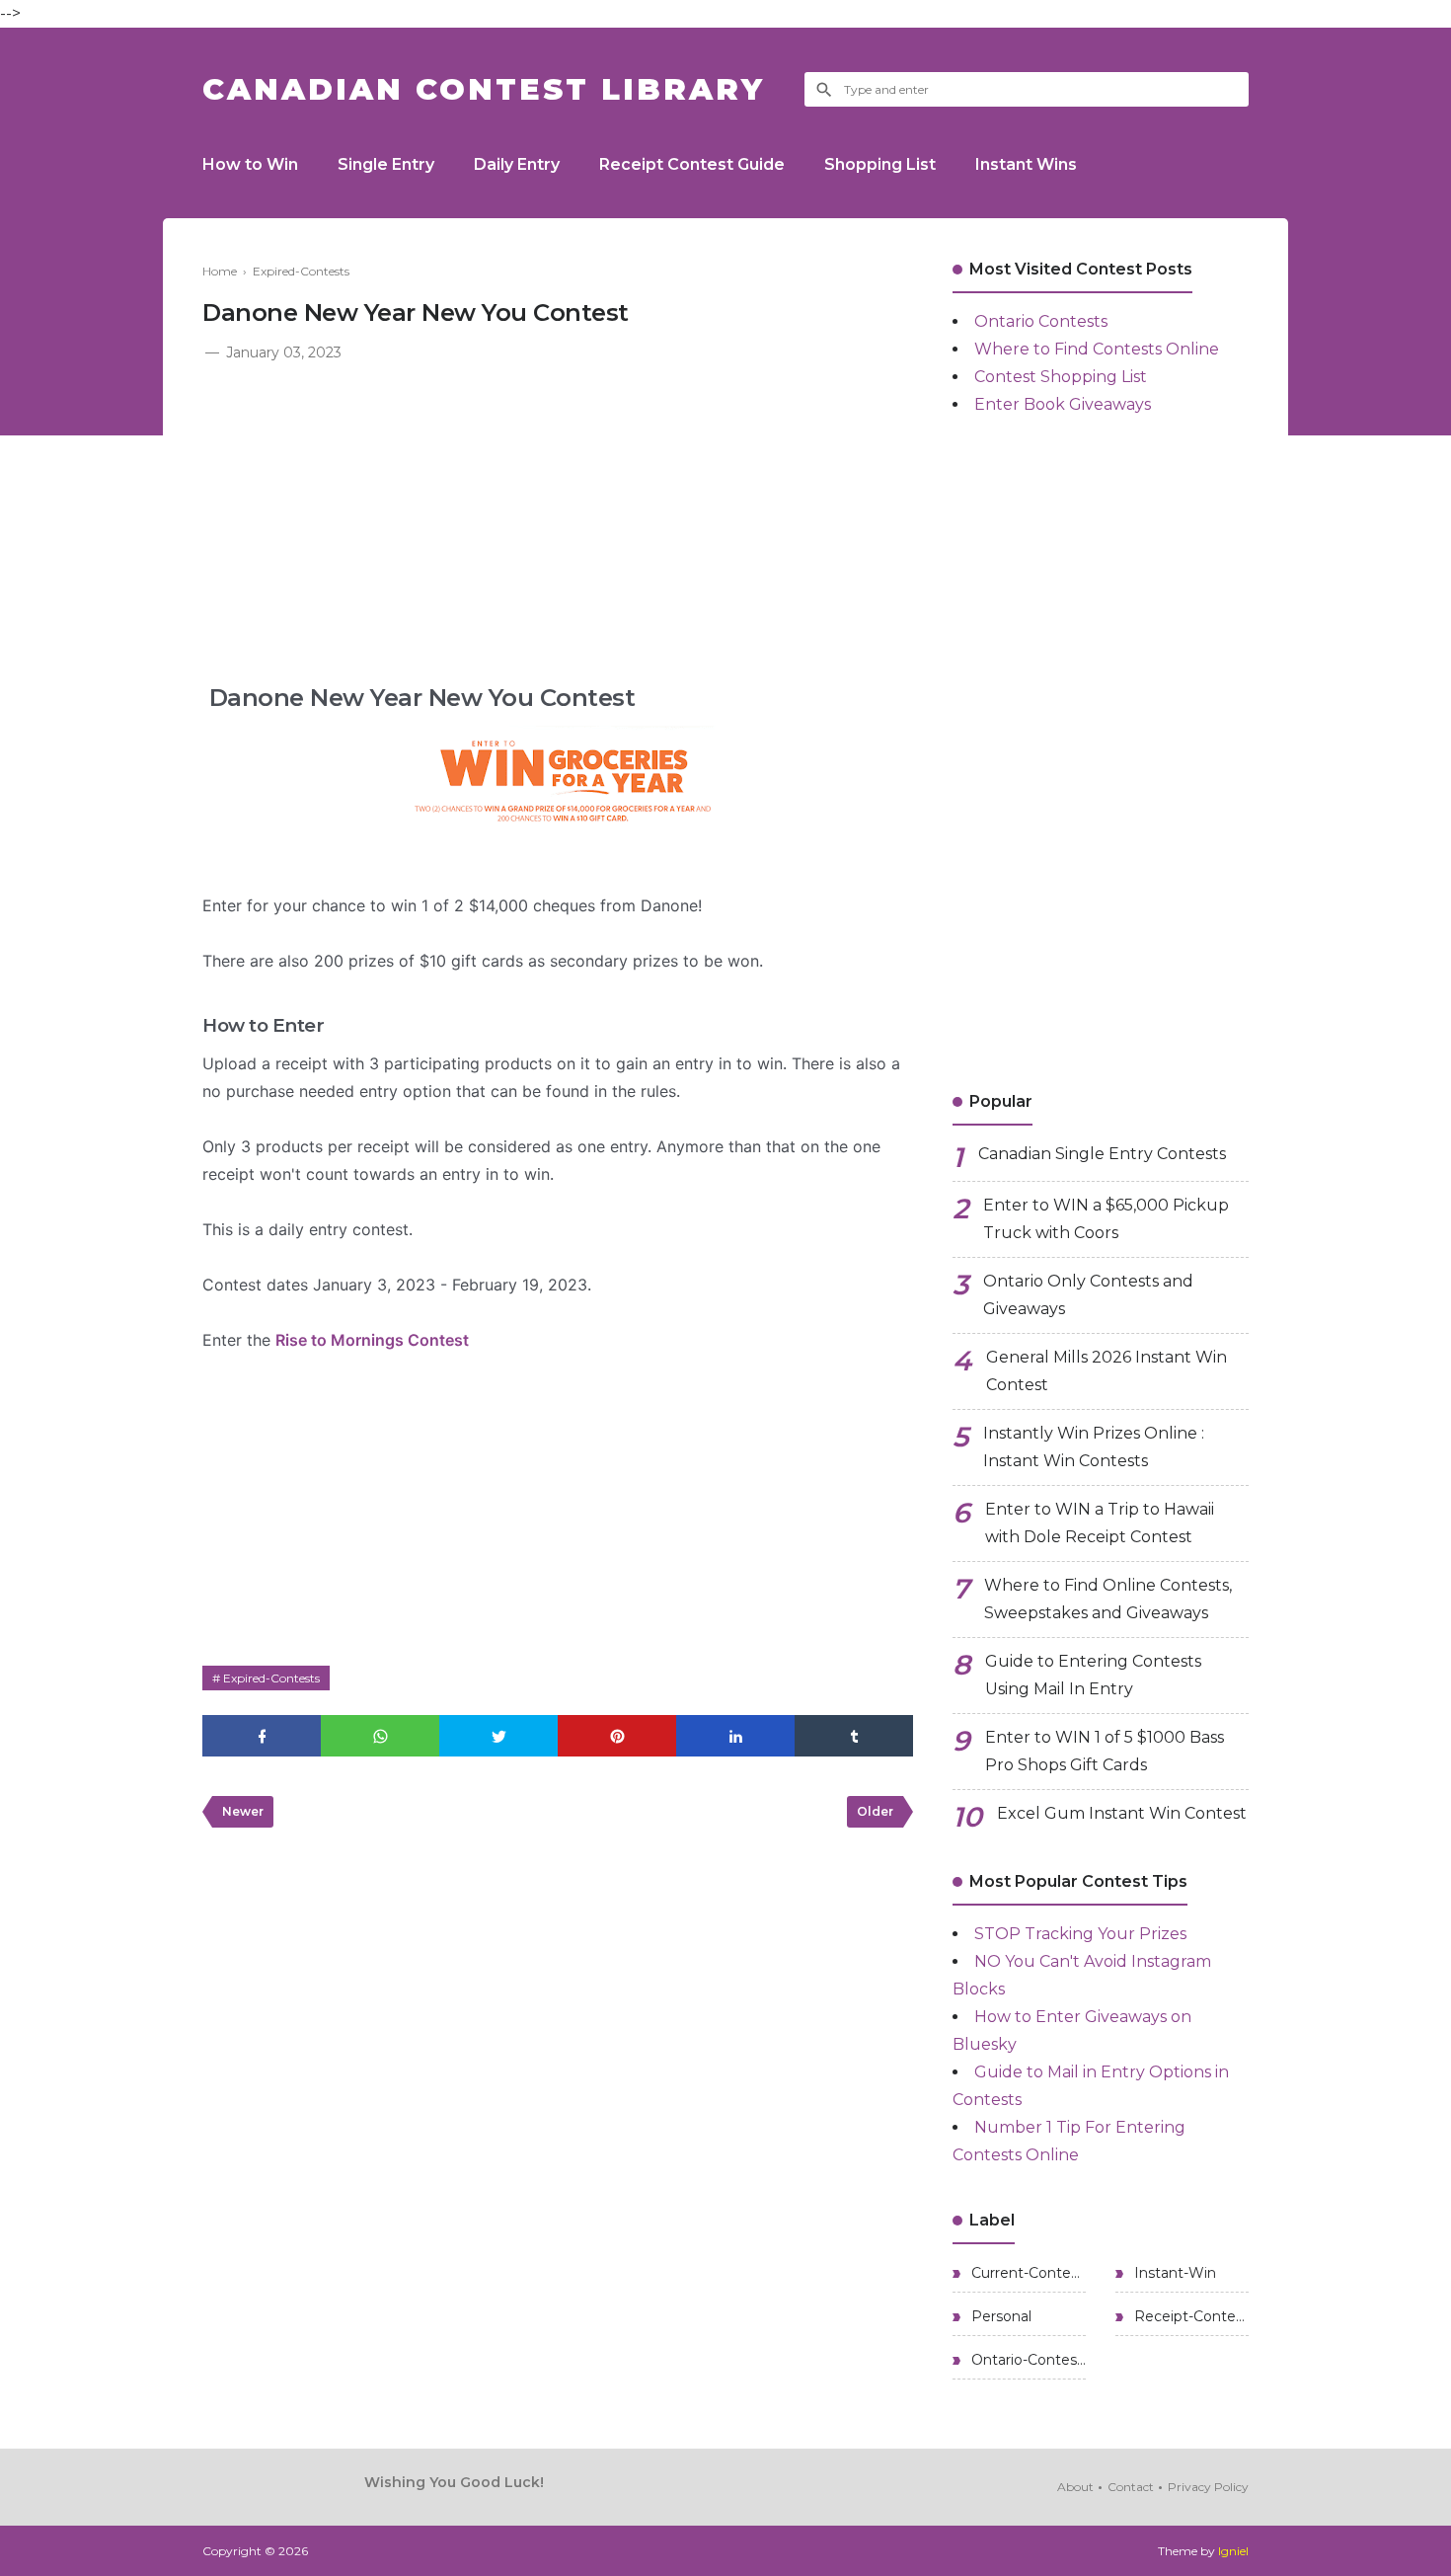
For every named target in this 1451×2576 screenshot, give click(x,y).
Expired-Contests (271, 1678)
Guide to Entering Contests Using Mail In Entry (1093, 1675)
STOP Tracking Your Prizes (1080, 1934)
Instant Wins (1026, 164)
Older (875, 1811)
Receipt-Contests (1189, 2316)
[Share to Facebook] (262, 1736)
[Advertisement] (558, 513)
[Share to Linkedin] (735, 1736)
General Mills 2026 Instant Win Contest (1107, 1371)
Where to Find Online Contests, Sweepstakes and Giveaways (1108, 1599)
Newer (243, 1811)
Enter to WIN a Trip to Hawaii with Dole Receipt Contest (1100, 1523)
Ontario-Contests (1027, 2360)
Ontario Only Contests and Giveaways (1088, 1295)
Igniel (1233, 2551)
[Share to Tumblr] (854, 1736)
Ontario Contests (1041, 321)
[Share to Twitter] (498, 1736)
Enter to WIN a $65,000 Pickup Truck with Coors (1106, 1219)
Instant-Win (1173, 2273)
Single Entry (386, 164)
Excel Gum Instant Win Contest (1122, 1813)
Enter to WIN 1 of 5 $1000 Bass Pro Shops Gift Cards (1105, 1751)
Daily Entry (517, 164)
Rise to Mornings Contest (372, 1340)
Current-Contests (1027, 2273)
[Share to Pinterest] (617, 1736)
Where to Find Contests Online (1097, 349)
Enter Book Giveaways (1063, 404)
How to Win (250, 164)
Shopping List (880, 164)
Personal (999, 2316)
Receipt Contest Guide (692, 164)
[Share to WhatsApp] (380, 1736)
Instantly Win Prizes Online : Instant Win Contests (1094, 1447)
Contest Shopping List (1061, 377)
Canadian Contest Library (484, 89)
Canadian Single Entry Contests (1102, 1154)
